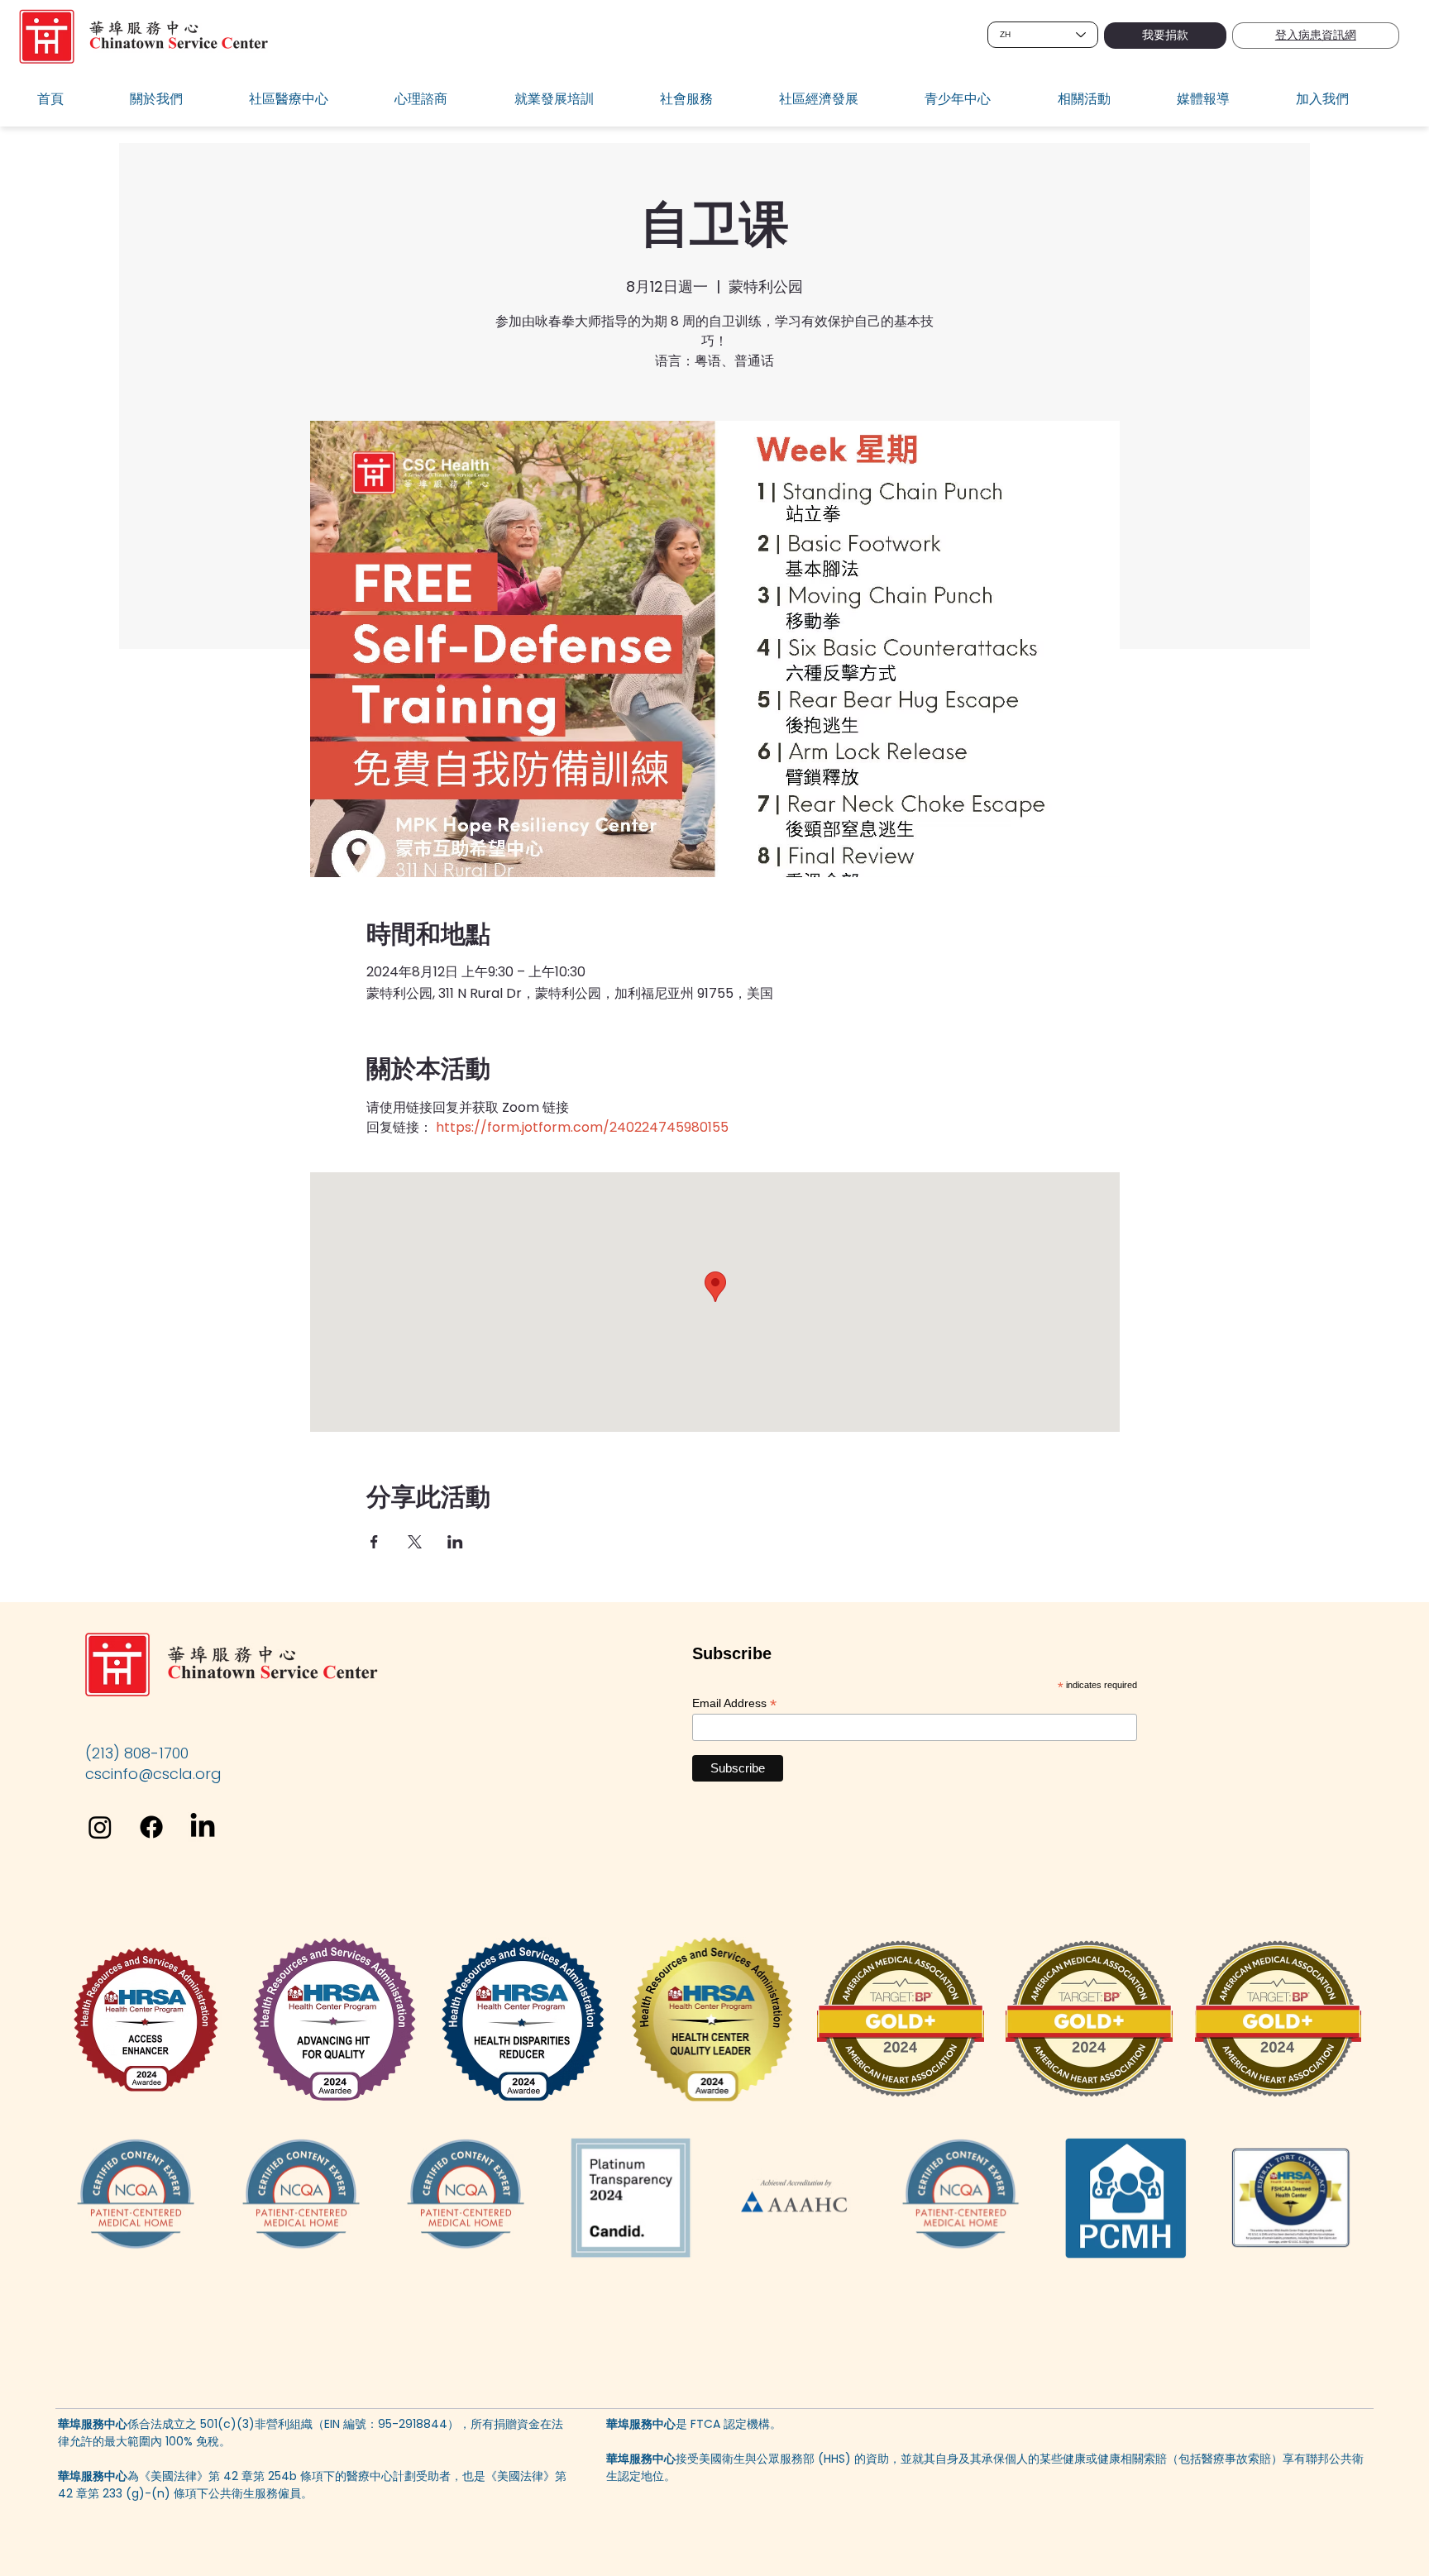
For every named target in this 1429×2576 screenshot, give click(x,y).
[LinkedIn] (203, 1827)
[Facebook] (151, 1827)
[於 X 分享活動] (415, 1542)
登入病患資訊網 (1316, 35)
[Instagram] (100, 1827)
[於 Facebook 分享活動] (374, 1542)
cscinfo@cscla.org (153, 1774)
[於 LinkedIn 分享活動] (455, 1542)
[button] (178, 100)
